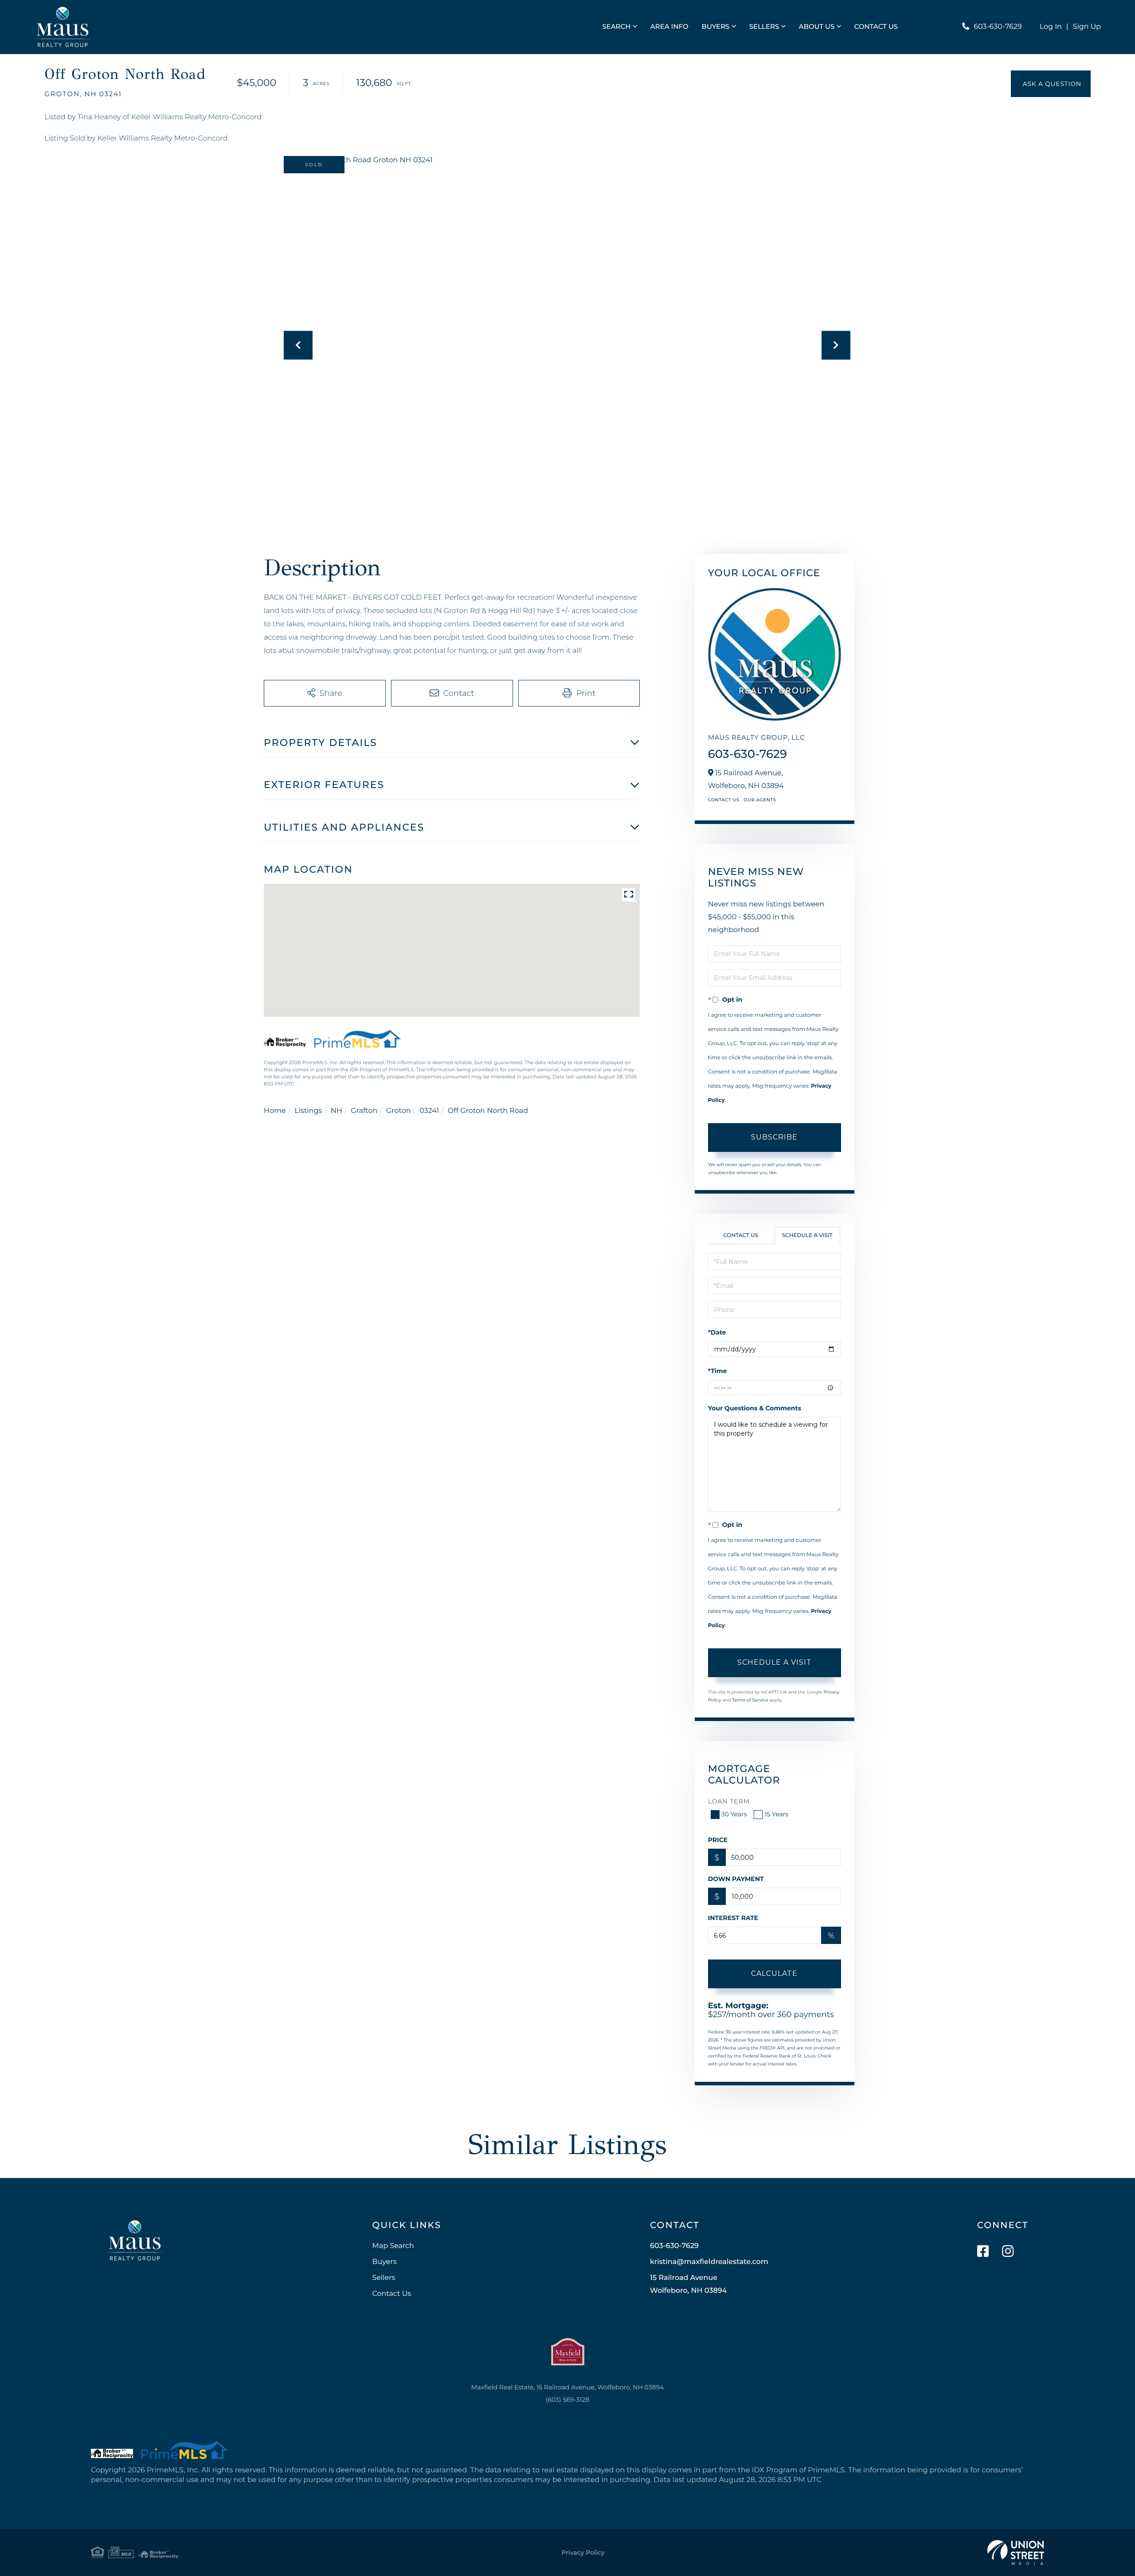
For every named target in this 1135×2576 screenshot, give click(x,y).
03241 (429, 1111)
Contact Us (724, 800)
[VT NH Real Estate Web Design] (1016, 2553)
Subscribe (774, 1137)
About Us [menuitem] (817, 26)
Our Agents (760, 800)
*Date (717, 1332)
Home (275, 1111)
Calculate (774, 1973)
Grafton (364, 1111)
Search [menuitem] (616, 26)
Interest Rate (733, 1918)
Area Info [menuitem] (669, 26)
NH (337, 1111)
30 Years (734, 1814)
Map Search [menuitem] (393, 2246)
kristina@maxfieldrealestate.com (709, 2262)
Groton (399, 1111)
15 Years (776, 1814)
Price (718, 1840)
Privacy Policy (583, 2553)
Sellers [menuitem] (764, 26)
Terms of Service (750, 1700)
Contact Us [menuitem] (876, 26)
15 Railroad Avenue (688, 2284)
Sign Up (1087, 27)
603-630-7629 (998, 27)
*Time (718, 1371)
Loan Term (729, 1801)
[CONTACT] (1051, 84)
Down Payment (736, 1879)
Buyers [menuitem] (716, 26)
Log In (1051, 27)
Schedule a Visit (807, 1235)
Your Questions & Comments (755, 1408)
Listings (308, 1111)
